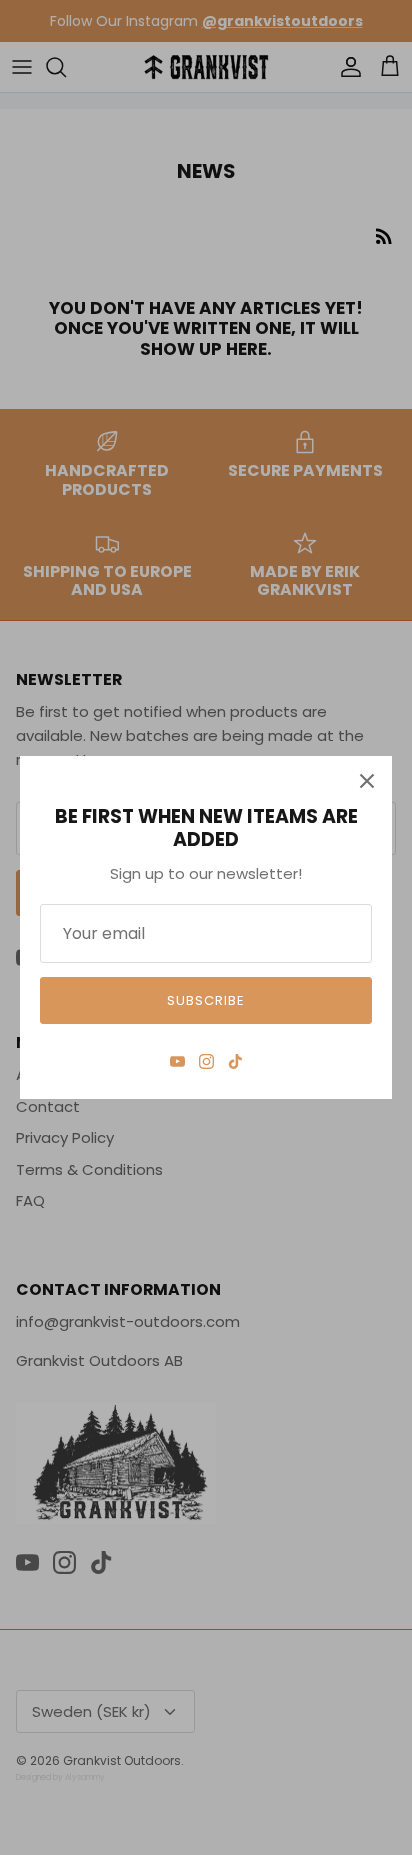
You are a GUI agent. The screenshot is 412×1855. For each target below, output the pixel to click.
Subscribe (206, 1000)
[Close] (367, 781)
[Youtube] (177, 1061)
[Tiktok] (235, 1061)
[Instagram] (206, 1061)
